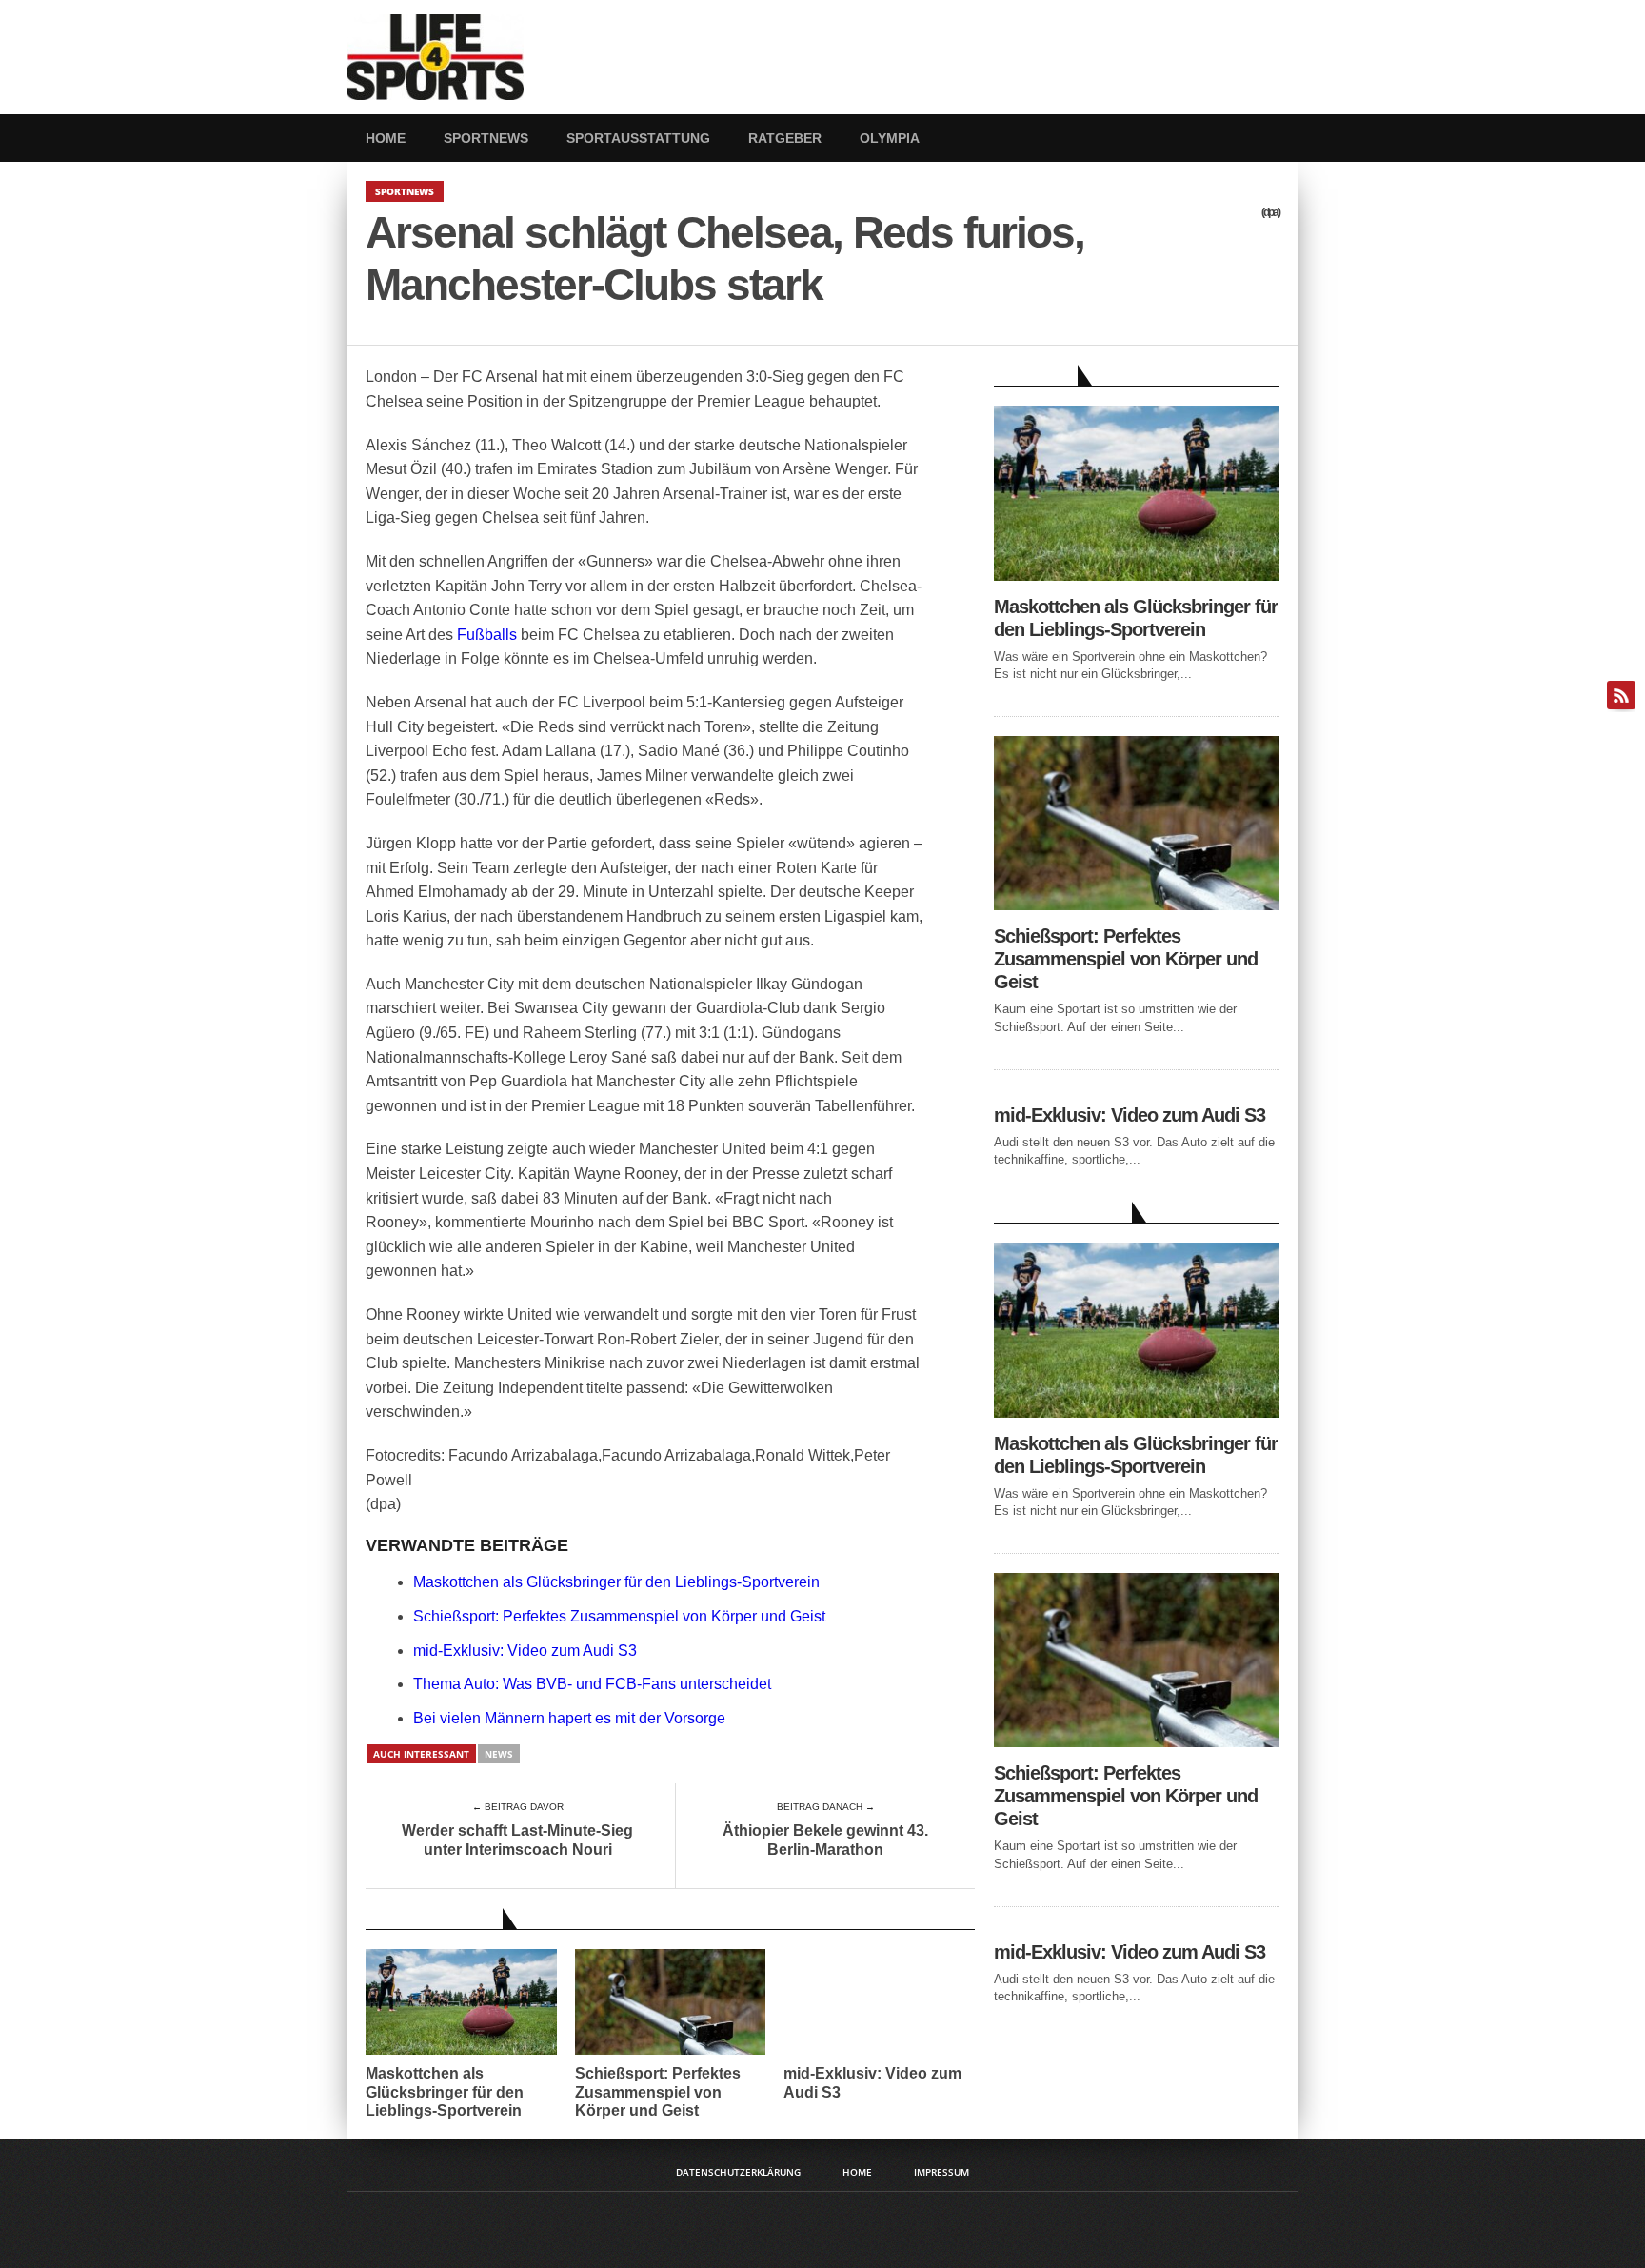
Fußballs (487, 635)
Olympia (890, 138)
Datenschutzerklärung (738, 2172)
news (499, 1754)
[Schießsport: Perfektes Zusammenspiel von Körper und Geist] (1137, 905)
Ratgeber (785, 138)
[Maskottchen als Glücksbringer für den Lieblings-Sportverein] (1137, 576)
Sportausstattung (638, 138)
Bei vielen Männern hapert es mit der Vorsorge (569, 1718)
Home (386, 138)
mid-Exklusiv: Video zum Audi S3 (525, 1651)
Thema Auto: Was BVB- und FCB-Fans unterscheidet (592, 1684)
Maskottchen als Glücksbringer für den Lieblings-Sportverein (616, 1582)
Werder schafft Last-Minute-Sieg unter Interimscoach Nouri (517, 1840)
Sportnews (486, 138)
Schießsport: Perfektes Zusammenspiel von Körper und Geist (619, 1616)
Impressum (941, 2172)
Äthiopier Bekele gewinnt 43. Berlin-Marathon (825, 1840)
